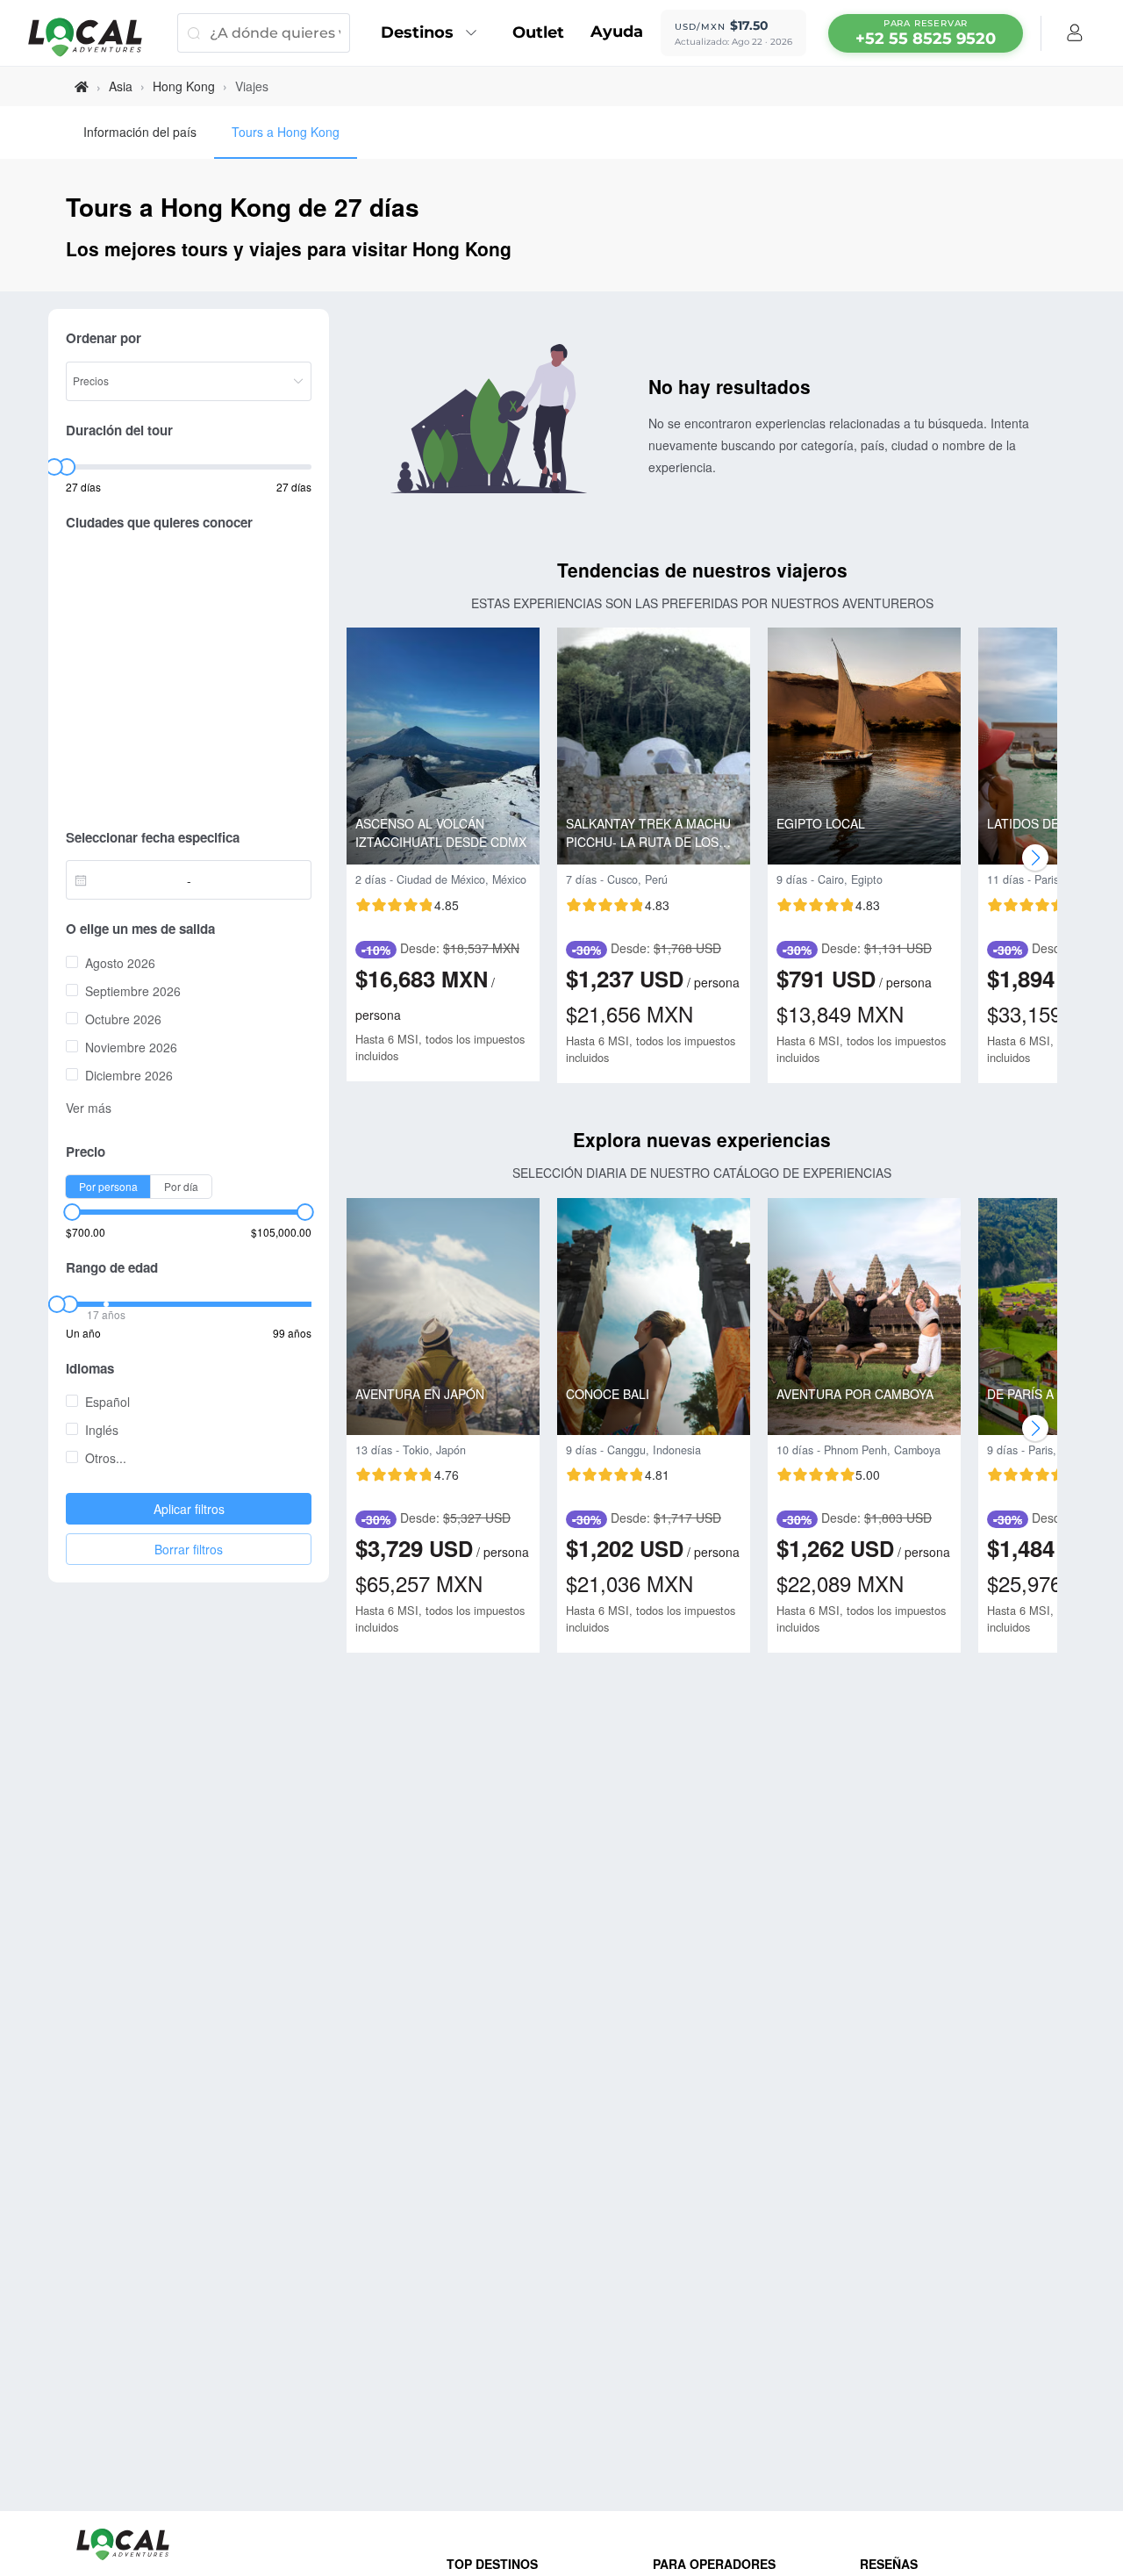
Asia (121, 86)
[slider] (54, 467)
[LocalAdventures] (94, 37)
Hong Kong (184, 86)
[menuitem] (433, 33)
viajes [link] (252, 86)
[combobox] (131, 880)
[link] (82, 86)
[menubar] (926, 33)
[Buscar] (193, 33)
